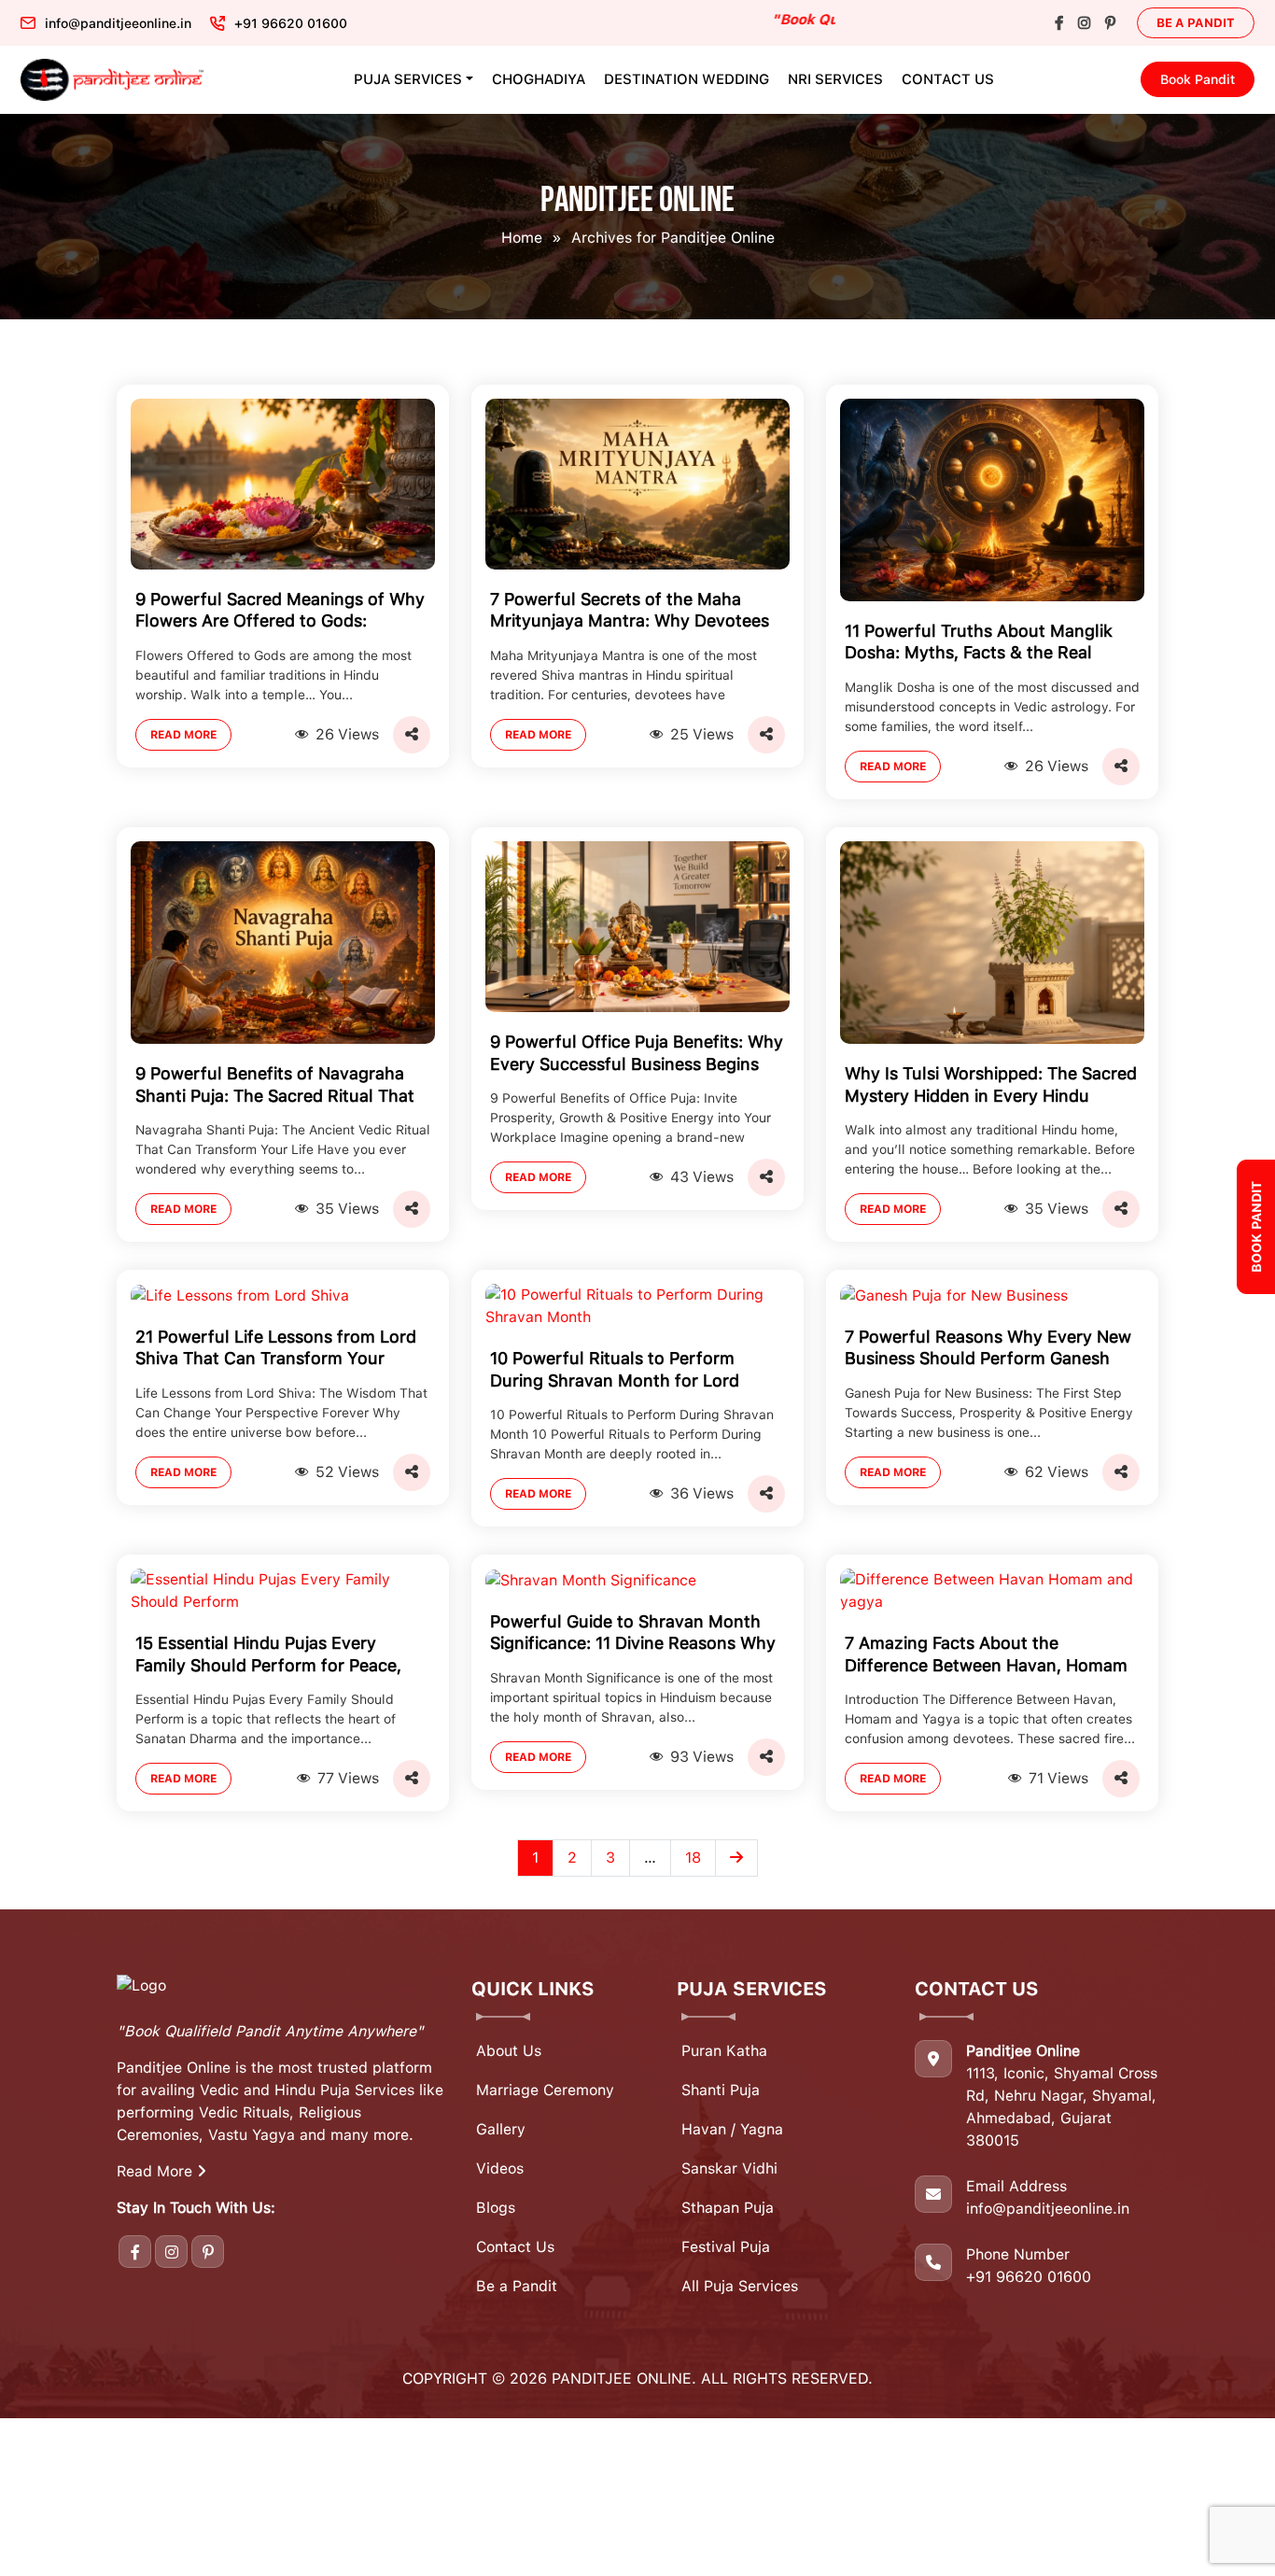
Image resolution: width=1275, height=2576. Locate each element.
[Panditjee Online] (114, 80)
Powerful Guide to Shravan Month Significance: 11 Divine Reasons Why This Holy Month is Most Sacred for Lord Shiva (633, 1634)
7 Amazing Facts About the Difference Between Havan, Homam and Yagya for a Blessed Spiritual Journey (986, 1656)
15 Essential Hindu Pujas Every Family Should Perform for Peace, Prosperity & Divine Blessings (268, 1656)
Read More (183, 735)
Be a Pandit (1196, 23)
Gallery (501, 2129)
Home (522, 238)
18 (693, 1858)
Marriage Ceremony (545, 2090)
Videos (500, 2168)
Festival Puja (726, 2247)
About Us (509, 2051)
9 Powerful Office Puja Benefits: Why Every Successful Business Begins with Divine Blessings (637, 1055)
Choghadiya (539, 79)
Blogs (496, 2208)
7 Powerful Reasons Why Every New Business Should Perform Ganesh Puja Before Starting (988, 1350)
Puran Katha (724, 2051)
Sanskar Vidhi (729, 2168)
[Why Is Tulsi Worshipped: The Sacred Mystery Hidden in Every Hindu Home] (992, 942)
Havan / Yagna (732, 2129)
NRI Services (835, 79)
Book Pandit (1198, 79)
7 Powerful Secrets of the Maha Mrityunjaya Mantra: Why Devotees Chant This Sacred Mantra (630, 612)
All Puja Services (740, 2286)
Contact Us (948, 79)
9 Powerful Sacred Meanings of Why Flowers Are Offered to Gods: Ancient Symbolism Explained (280, 612)
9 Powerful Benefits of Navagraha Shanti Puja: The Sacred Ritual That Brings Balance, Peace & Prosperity (275, 1086)
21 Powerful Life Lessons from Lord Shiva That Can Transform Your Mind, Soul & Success (276, 1350)
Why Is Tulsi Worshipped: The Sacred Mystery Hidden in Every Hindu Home (991, 1086)
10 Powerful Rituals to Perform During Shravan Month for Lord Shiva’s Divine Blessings (615, 1371)
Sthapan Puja (728, 2208)
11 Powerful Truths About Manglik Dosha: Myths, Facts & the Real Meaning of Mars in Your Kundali (979, 644)
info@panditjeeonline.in (1048, 2209)
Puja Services (408, 79)
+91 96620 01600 (1029, 2277)
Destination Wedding (687, 79)
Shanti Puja (721, 2090)
